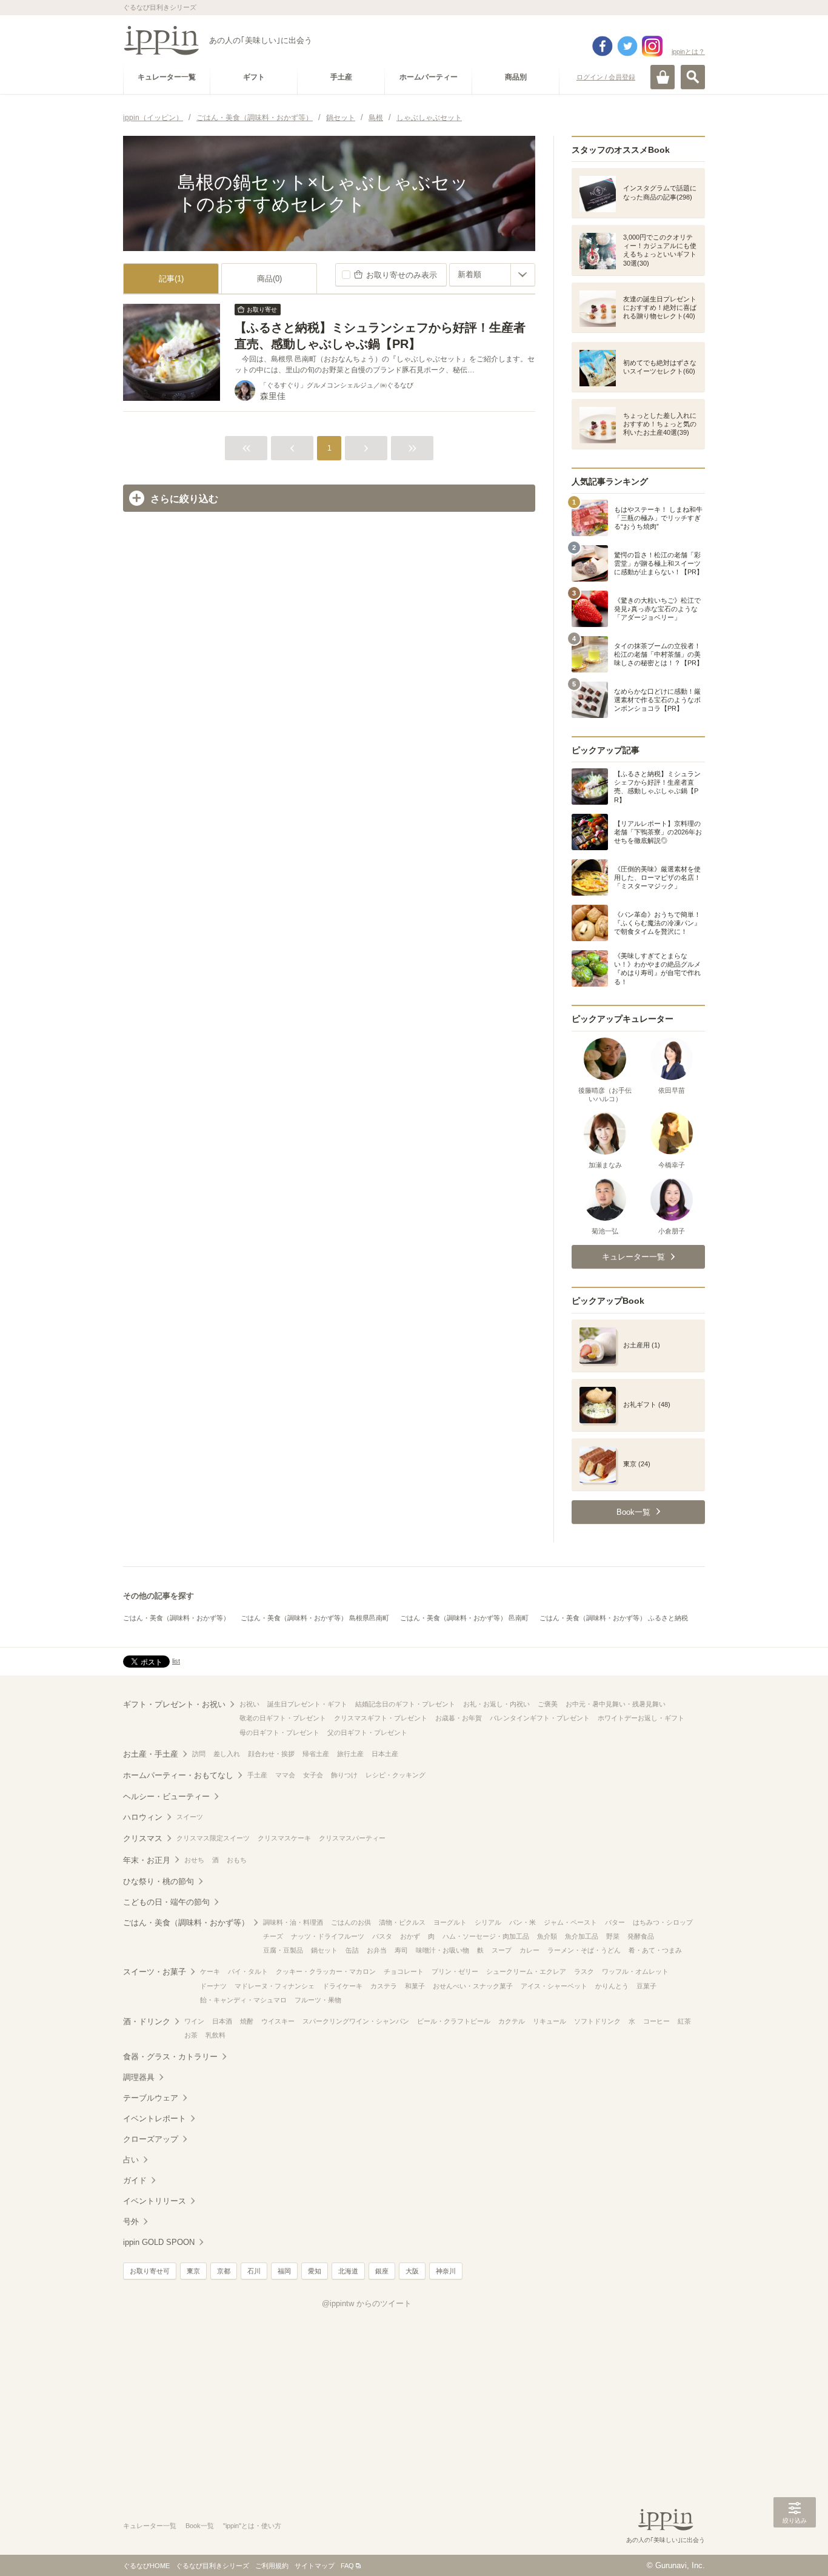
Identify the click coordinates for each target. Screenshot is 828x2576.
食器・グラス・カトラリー (170, 2057)
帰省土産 (316, 1754)
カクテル (512, 2021)
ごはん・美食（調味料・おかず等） (176, 1618)
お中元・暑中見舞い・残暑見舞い (616, 1704)
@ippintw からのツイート (367, 2303)
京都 (224, 2271)
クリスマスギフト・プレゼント (381, 1718)
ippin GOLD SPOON (159, 2242)
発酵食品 (641, 1936)
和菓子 (415, 1986)
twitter (627, 46)
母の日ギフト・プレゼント (279, 1732)
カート (663, 77)
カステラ (384, 1986)
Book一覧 (200, 2526)
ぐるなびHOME (146, 2566)
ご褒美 (548, 1704)
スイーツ (190, 1817)
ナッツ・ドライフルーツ (328, 1936)
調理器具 (139, 2077)
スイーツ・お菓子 (155, 1972)
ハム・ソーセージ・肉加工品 (486, 1936)
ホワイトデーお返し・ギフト (641, 1718)
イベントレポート (155, 2118)
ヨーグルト (450, 1922)
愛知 (315, 2271)
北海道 (348, 2271)
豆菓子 (646, 1986)
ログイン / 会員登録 (606, 77)
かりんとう (612, 1986)
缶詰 (352, 1950)
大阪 (412, 2271)
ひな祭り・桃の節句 (159, 1881)
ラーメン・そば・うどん (584, 1950)
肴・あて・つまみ (655, 1950)
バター (615, 1922)
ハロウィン (143, 1817)
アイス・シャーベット (554, 1986)
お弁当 (377, 1950)
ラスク (584, 1971)
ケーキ (210, 1971)
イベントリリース (155, 2201)
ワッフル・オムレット (635, 1971)
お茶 (191, 2035)
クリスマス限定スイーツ (213, 1838)
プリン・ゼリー (455, 1971)
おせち (194, 1860)
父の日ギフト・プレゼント (367, 1732)
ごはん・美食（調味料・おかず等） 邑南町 (464, 1618)
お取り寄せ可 (150, 2271)
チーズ (273, 1936)
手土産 (257, 1775)
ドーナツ (213, 1986)
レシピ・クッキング (396, 1775)
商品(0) (269, 279)
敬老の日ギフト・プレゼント (283, 1718)
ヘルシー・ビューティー (166, 1796)
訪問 (199, 1754)
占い (131, 2160)
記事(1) (171, 279)
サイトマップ (315, 2566)
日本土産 (385, 1754)
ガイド (135, 2180)
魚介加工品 (582, 1936)
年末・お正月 (147, 1860)
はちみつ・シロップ (663, 1922)
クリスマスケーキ (284, 1838)
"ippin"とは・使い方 (252, 2526)
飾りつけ (344, 1775)
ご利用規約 (272, 2566)
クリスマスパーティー (352, 1838)
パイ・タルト (248, 1971)
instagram (652, 46)
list (176, 1661)
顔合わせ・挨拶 (271, 1754)
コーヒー (656, 2021)
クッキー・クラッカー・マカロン (326, 1971)
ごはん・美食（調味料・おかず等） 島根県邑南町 (315, 1618)
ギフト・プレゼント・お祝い (174, 1704)
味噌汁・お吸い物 (442, 1950)
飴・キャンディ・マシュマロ (243, 2000)
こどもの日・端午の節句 (166, 1902)
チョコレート (404, 1971)
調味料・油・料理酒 (293, 1922)
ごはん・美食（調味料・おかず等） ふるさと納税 (614, 1618)
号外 (131, 2222)
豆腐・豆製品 (283, 1950)
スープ (502, 1950)
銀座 (382, 2271)
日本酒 (222, 2021)
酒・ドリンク (147, 2021)
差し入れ (227, 1754)
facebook (603, 46)
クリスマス (143, 1838)
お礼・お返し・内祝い (496, 1704)
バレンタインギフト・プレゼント (540, 1718)
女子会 (313, 1775)
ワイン (194, 2021)
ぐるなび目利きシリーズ (212, 2566)
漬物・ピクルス (402, 1922)
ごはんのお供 (351, 1922)
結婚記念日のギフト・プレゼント (405, 1704)
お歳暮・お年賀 (459, 1718)
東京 (193, 2271)
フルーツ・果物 (318, 2000)
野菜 (613, 1936)
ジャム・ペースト (570, 1922)
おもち (237, 1860)
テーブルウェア (151, 2098)
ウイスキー (278, 2021)
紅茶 (684, 2021)
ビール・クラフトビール (454, 2021)
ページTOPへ (795, 2549)
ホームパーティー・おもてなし (178, 1775)
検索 (693, 77)
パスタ (382, 1936)
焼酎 (247, 2021)
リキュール (549, 2021)
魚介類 (547, 1936)
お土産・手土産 (151, 1754)
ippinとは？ (688, 52)
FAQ (347, 2566)
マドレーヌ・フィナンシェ (275, 1986)
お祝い (249, 1704)
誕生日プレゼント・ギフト (307, 1704)
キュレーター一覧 (150, 2526)
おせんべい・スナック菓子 (473, 1986)
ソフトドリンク (597, 2021)
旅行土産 (350, 1754)
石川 (254, 2271)
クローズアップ (151, 2139)
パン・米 (523, 1922)
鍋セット (324, 1950)
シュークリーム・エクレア (526, 1971)
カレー (529, 1950)
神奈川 (446, 2271)
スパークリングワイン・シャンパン (356, 2021)
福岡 (284, 2271)
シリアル (488, 1922)
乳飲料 (215, 2035)
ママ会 (285, 1775)
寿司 (401, 1950)
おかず (410, 1936)
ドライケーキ (342, 1986)
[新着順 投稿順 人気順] (492, 275)
